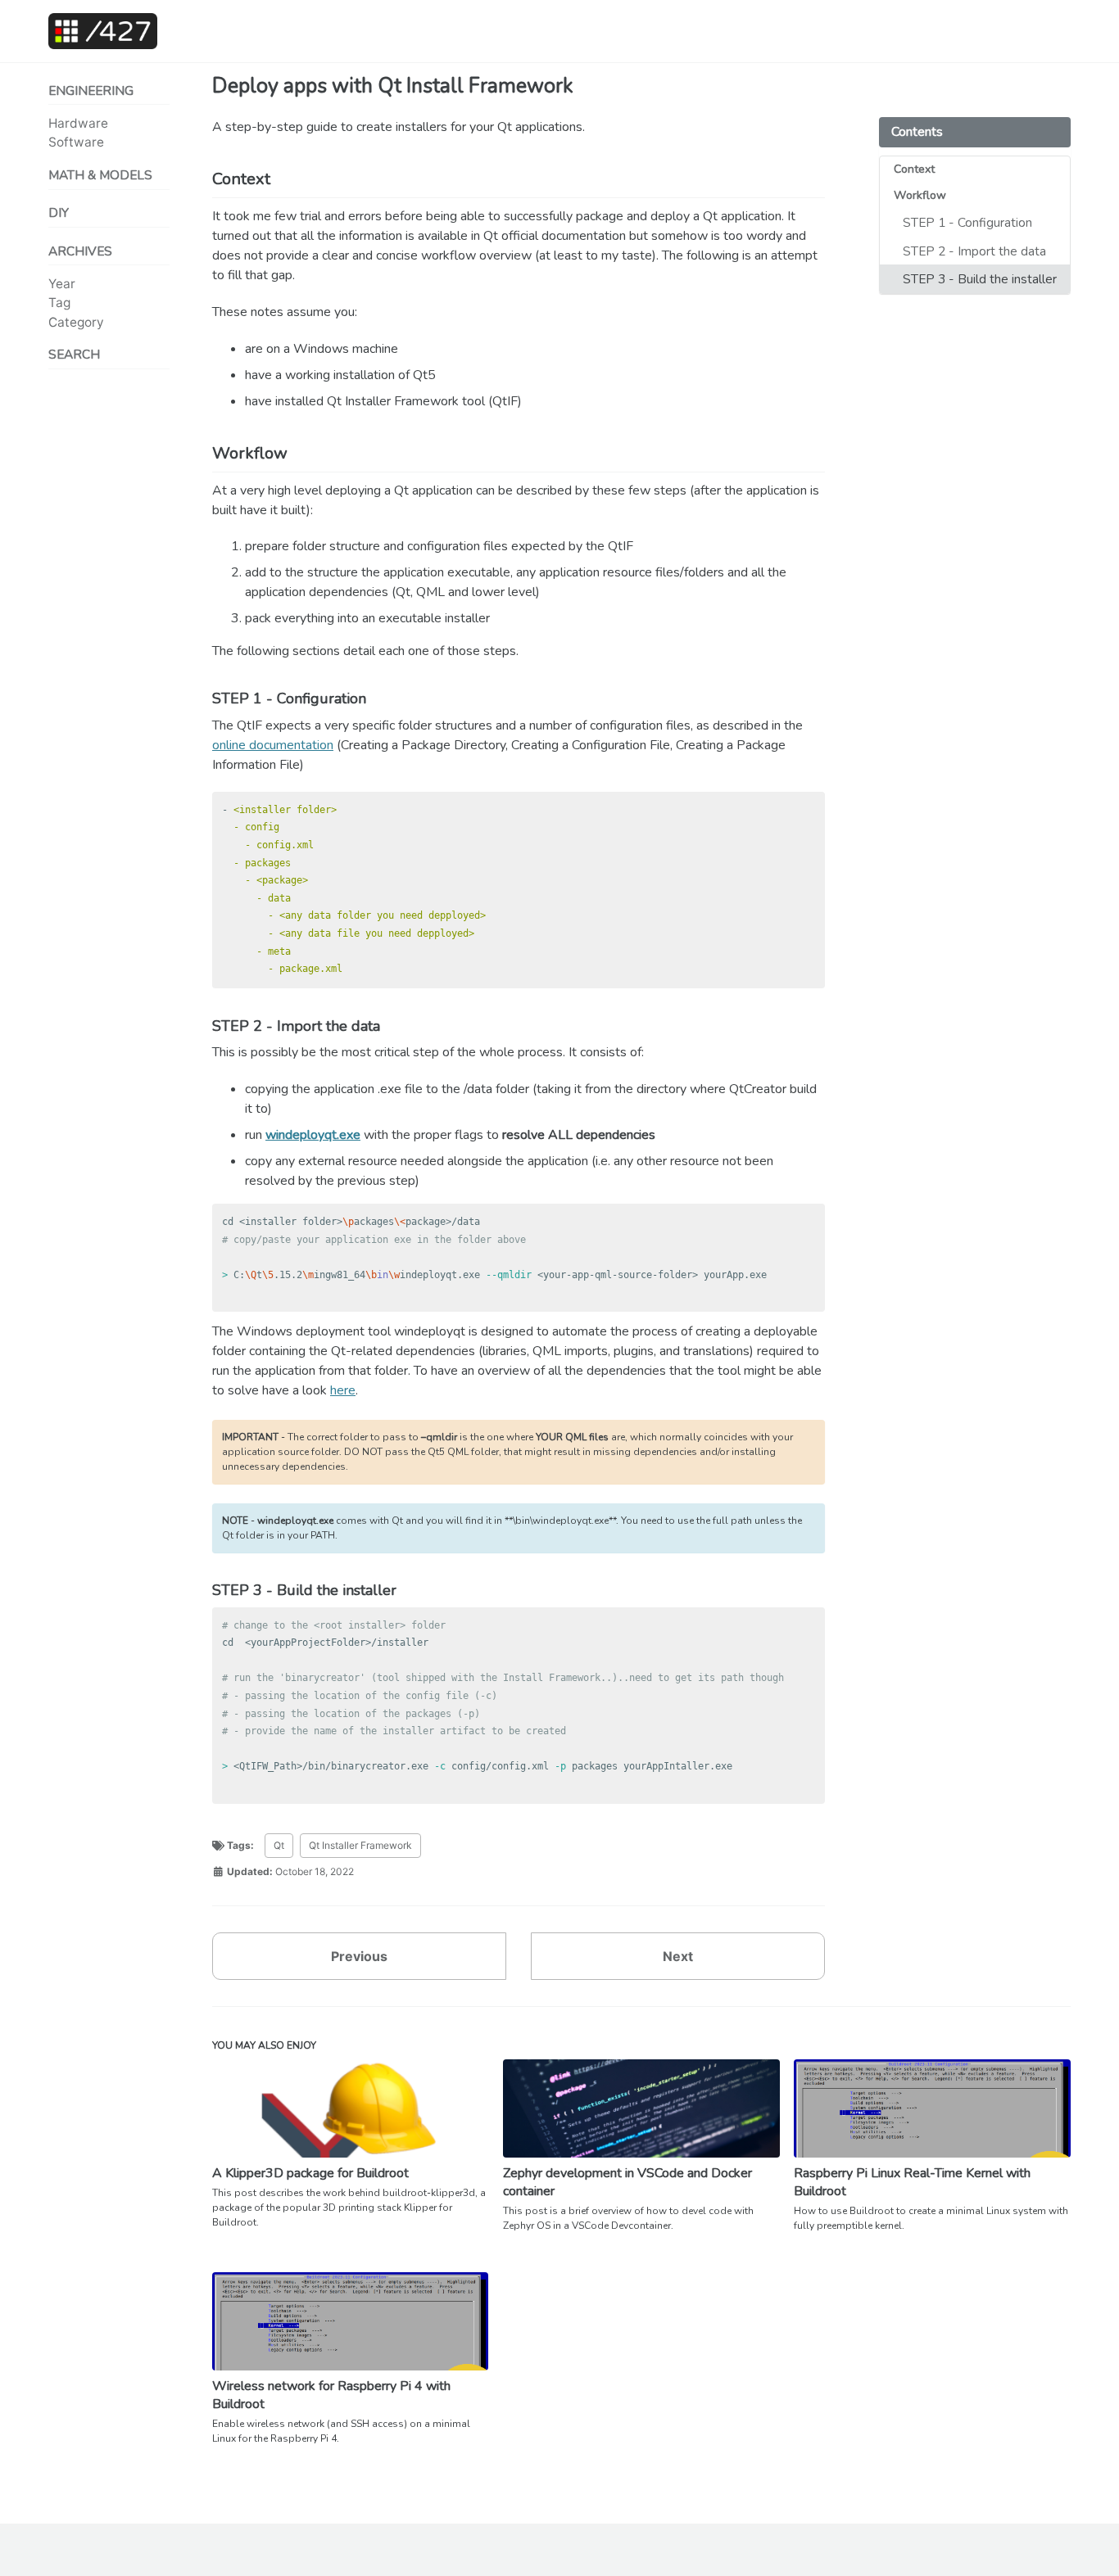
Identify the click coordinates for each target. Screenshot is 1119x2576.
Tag (59, 303)
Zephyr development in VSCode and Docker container (627, 2182)
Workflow (920, 195)
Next (678, 1956)
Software (76, 142)
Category (76, 322)
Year (62, 284)
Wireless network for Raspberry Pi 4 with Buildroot (331, 2395)
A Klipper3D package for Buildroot (310, 2173)
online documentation (273, 745)
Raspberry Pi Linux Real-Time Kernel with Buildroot (912, 2182)
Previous (359, 1956)
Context (914, 169)
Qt (279, 1845)
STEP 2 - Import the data (974, 251)
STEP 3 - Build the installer (980, 279)
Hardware (78, 123)
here (343, 1390)
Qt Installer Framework (360, 1845)
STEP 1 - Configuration (967, 223)
